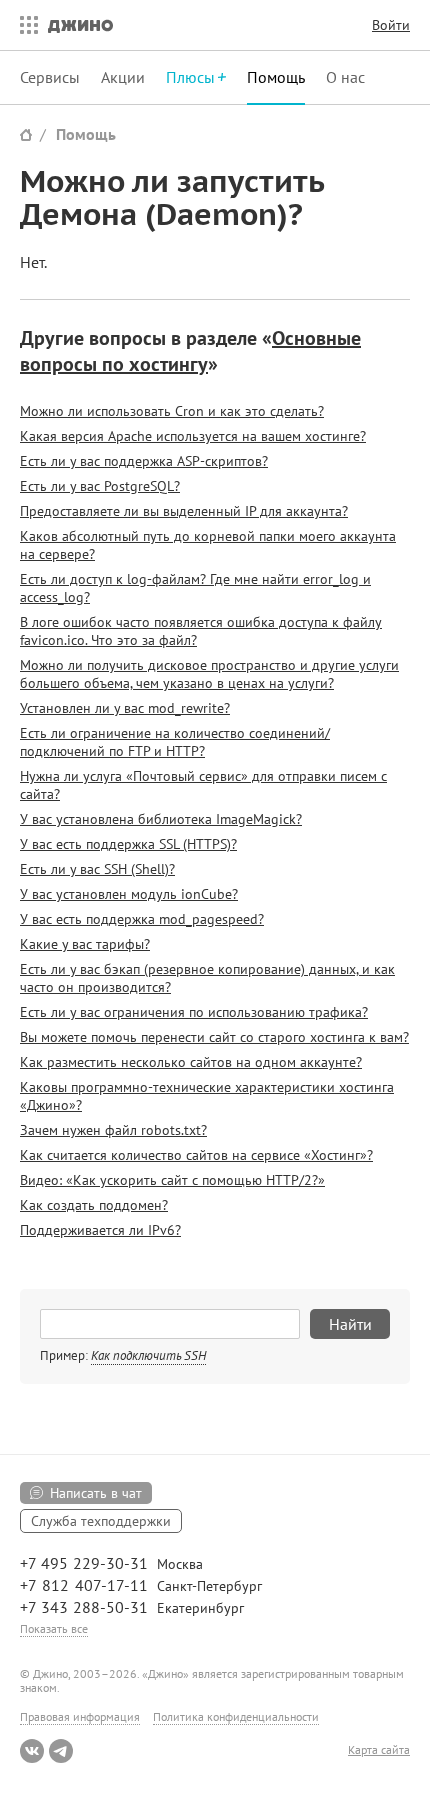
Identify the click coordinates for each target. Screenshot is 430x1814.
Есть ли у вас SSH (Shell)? (97, 869)
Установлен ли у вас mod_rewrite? (125, 708)
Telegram (61, 1751)
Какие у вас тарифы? (85, 944)
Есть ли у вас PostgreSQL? (100, 486)
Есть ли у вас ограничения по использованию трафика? (194, 1012)
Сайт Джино (26, 134)
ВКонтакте (32, 1751)
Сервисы (50, 77)
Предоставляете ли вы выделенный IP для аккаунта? (184, 511)
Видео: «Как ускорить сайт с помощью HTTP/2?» (172, 1180)
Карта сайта (379, 1750)
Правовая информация (80, 1716)
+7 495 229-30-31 (84, 1563)
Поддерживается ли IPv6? (100, 1230)
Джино (80, 25)
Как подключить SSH (148, 1355)
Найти (350, 1324)
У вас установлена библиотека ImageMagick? (161, 819)
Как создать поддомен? (94, 1205)
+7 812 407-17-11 (84, 1585)
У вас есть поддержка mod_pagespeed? (142, 919)
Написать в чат (96, 1493)
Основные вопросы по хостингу (190, 351)
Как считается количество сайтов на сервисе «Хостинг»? (196, 1155)
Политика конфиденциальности (236, 1716)
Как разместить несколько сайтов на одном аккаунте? (191, 1062)
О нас (345, 77)
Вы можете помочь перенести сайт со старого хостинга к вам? (214, 1037)
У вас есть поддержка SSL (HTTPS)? (128, 844)
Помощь (276, 77)
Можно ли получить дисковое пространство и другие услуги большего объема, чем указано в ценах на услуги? (209, 674)
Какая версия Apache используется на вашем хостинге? (193, 436)
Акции (123, 77)
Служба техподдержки (101, 1521)
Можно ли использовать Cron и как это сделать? (172, 411)
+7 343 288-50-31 (84, 1607)
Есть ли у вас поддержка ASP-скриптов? (144, 461)
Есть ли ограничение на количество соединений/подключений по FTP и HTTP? (175, 742)
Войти (391, 25)
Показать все (54, 1628)
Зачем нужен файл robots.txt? (113, 1130)
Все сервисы (24, 25)
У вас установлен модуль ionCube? (129, 894)
